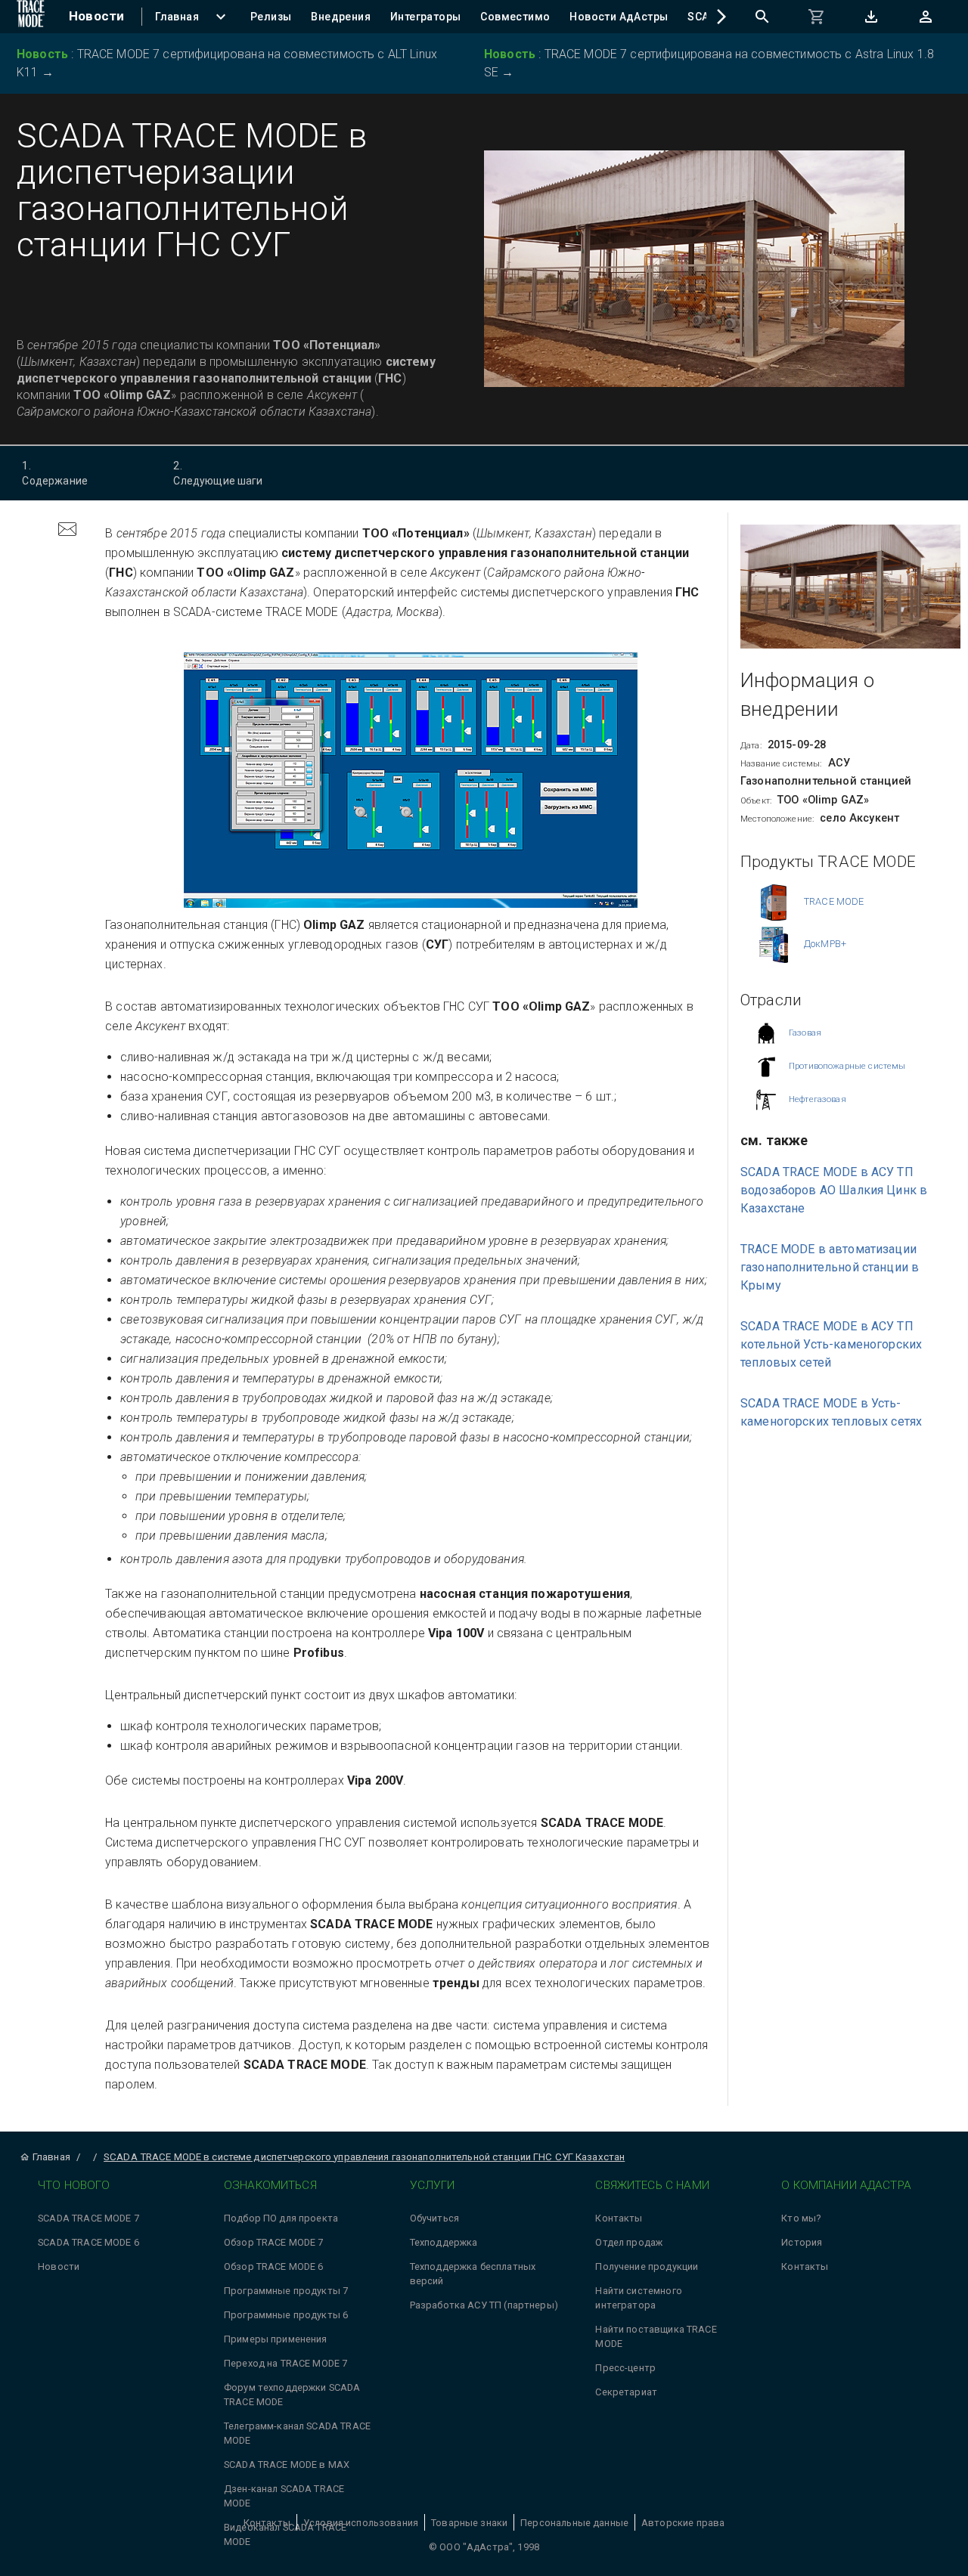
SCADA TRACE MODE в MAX (287, 2465)
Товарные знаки (469, 2523)
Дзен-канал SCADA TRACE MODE (284, 2496)
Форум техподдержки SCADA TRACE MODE (292, 2395)
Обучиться (434, 2218)
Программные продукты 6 (286, 2315)
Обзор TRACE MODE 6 (274, 2266)
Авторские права (683, 2523)
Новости (59, 2266)
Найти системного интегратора (638, 2298)
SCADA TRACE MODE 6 (88, 2242)
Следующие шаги (218, 473)
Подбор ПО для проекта (281, 2218)
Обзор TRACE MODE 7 (274, 2242)
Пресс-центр (625, 2368)
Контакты (619, 2218)
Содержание (55, 473)
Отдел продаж (629, 2242)
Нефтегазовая (818, 1099)
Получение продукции (647, 2266)
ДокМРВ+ (825, 944)
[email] (67, 531)
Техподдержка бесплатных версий (473, 2274)
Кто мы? (801, 2218)
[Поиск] (762, 17)
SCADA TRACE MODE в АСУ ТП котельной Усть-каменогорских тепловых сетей (831, 1344)
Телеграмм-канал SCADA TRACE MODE (297, 2433)
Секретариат (626, 2392)
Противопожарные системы (847, 1065)
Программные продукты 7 (286, 2291)
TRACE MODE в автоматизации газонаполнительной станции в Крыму (830, 1266)
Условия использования (361, 2523)
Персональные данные (574, 2523)
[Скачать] (871, 17)
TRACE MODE (834, 901)
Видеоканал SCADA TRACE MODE (285, 2534)
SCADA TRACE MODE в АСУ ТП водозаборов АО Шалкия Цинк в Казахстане (834, 1189)
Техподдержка (444, 2242)
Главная (51, 2157)
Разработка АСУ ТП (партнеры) (484, 2305)
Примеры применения (276, 2339)
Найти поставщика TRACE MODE (656, 2336)
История (802, 2242)
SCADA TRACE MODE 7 (88, 2218)
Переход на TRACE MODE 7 (285, 2363)
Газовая (805, 1032)
